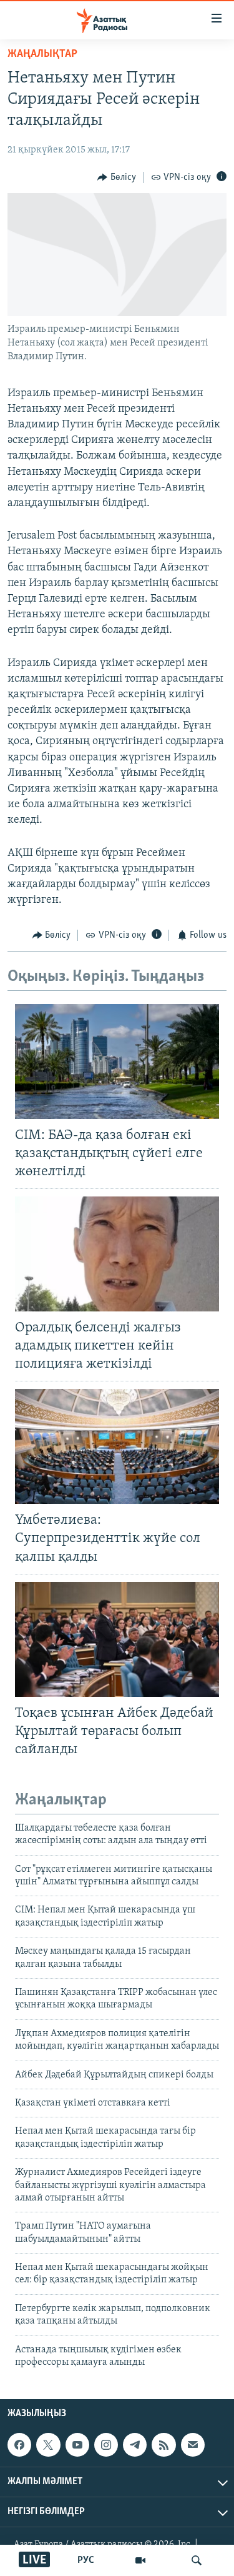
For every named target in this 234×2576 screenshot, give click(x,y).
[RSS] (163, 2445)
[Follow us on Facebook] (19, 2445)
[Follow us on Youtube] (77, 2445)
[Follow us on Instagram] (106, 2445)
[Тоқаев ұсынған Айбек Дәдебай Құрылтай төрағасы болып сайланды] (117, 1639)
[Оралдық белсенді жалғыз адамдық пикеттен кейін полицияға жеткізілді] (117, 1254)
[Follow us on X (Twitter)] (48, 2445)
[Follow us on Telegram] (135, 2445)
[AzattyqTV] (140, 2560)
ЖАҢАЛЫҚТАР (42, 54)
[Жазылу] (193, 2445)
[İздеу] (197, 2560)
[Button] (117, 177)
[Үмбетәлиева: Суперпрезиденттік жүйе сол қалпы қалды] (117, 1446)
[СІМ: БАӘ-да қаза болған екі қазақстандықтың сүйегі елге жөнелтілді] (117, 1062)
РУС (86, 2560)
